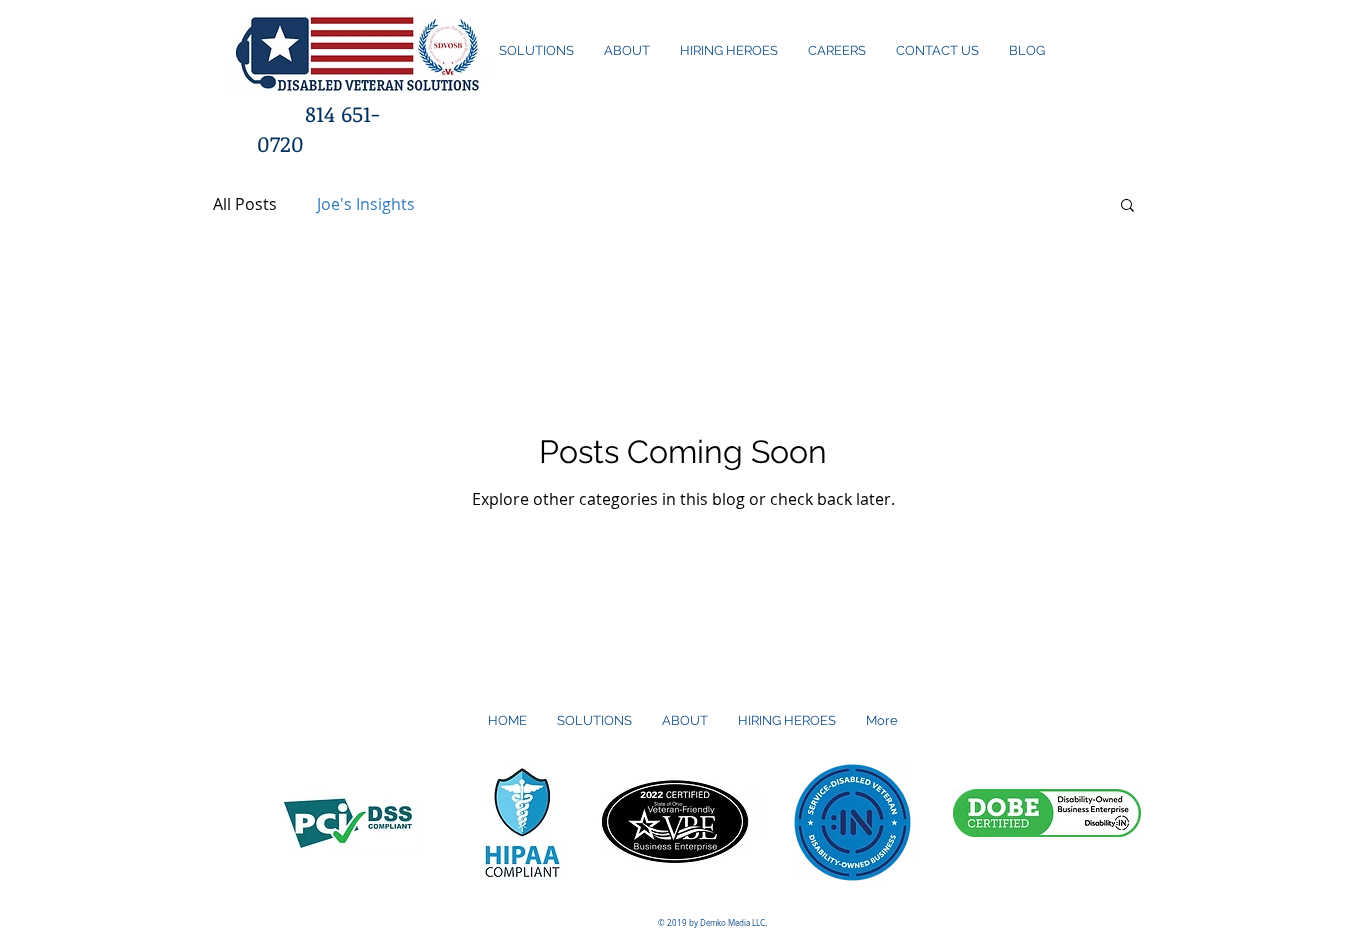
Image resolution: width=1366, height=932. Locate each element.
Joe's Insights (366, 204)
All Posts (245, 204)
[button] (1127, 206)
